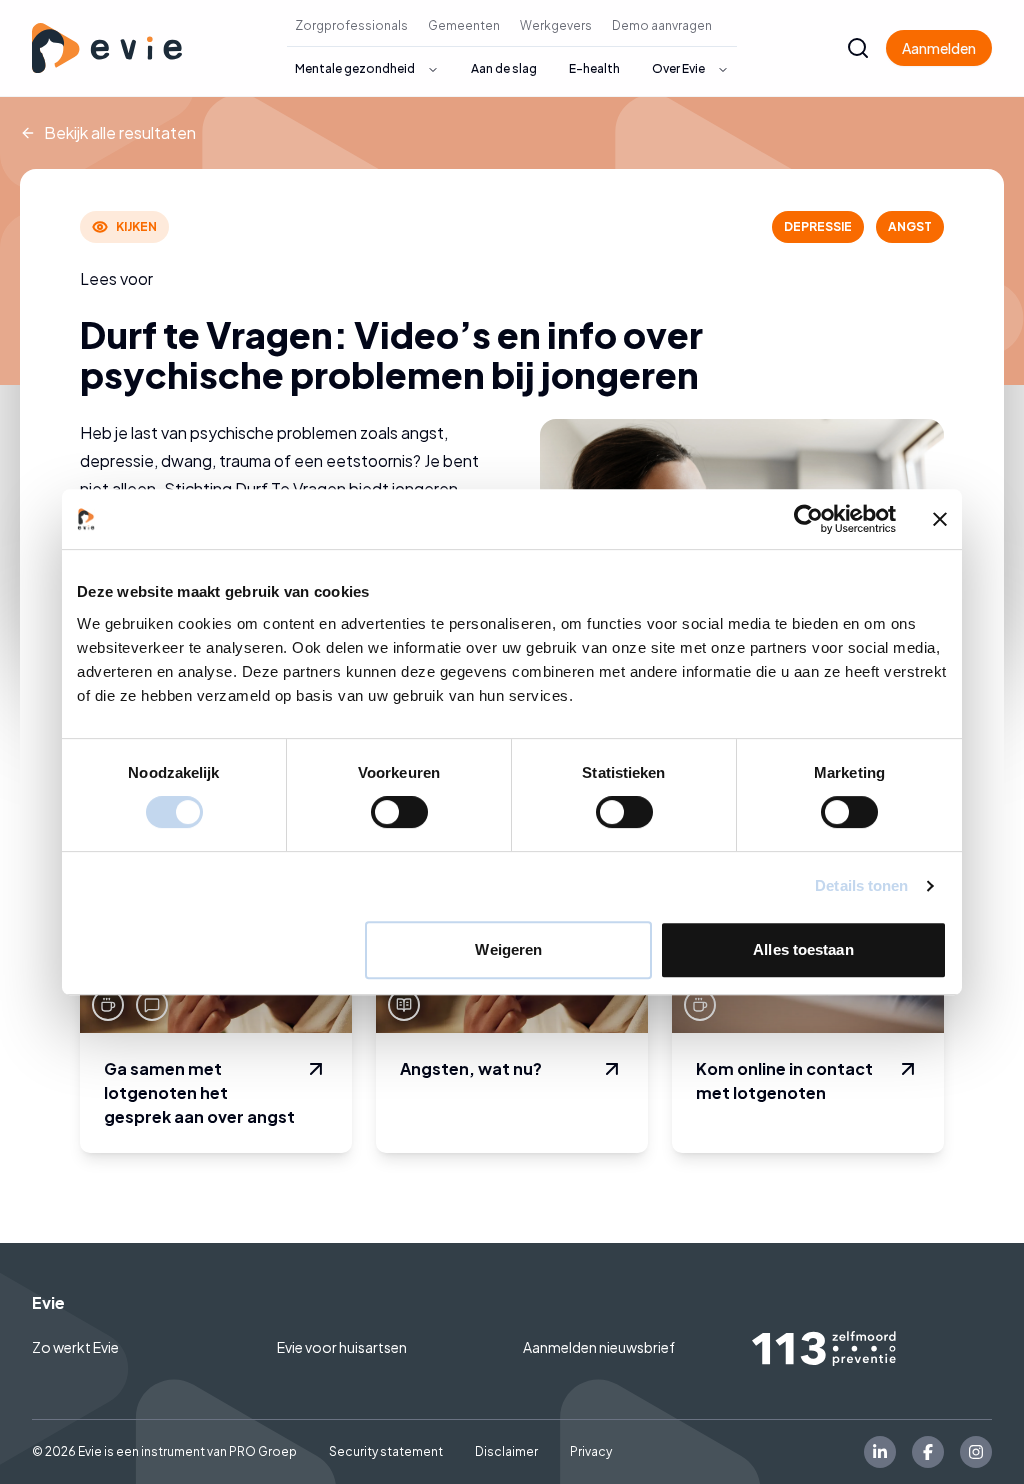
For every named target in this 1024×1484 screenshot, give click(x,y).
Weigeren (508, 949)
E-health (594, 68)
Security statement (386, 1451)
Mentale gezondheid (355, 68)
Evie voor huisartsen (342, 1347)
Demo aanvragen (662, 25)
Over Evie (678, 68)
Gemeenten (464, 25)
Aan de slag (504, 68)
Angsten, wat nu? (471, 1068)
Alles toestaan (803, 949)
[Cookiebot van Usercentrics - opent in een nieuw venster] (808, 519)
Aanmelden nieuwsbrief (599, 1347)
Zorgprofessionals (351, 25)
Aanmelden (939, 48)
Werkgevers (556, 25)
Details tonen (861, 885)
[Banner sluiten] (940, 519)
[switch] (399, 812)
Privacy (591, 1451)
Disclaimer (506, 1451)
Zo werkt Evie (75, 1347)
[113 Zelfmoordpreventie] (872, 1348)
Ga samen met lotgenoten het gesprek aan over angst (199, 1092)
